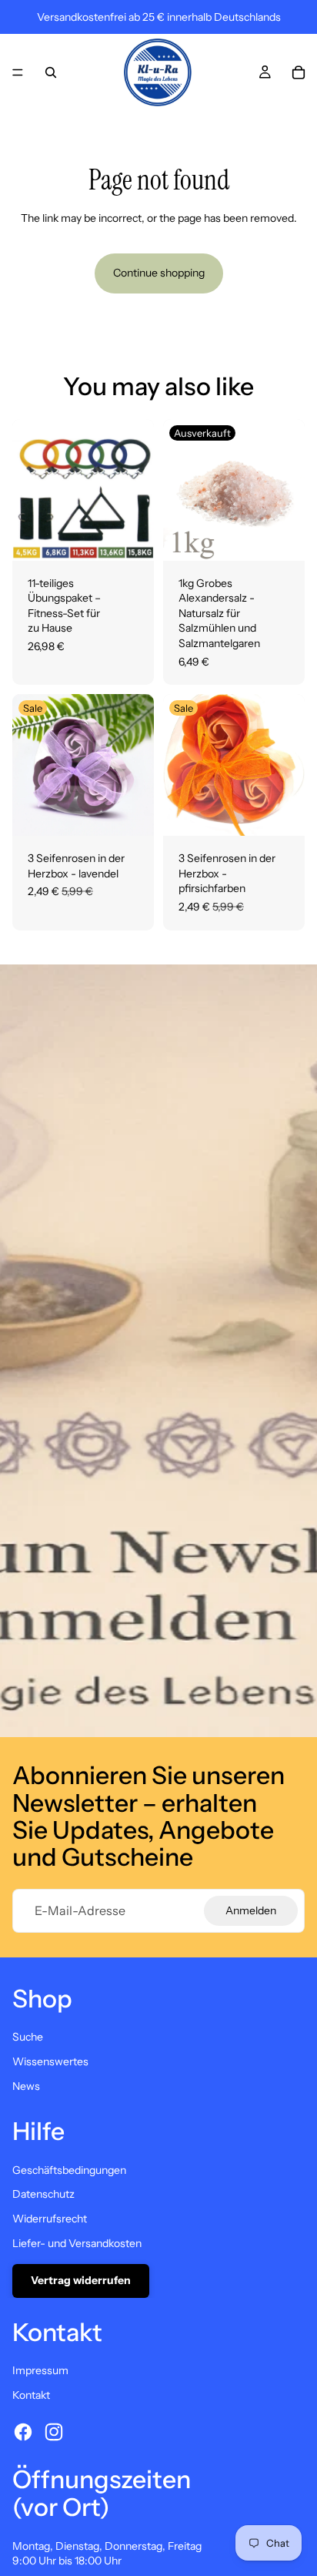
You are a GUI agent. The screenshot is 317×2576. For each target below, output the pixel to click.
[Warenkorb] (299, 72)
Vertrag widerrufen (81, 2280)
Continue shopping (159, 273)
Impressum (40, 2370)
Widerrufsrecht (50, 2219)
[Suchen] (51, 72)
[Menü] (18, 72)
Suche (28, 2037)
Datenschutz (43, 2194)
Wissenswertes (50, 2061)
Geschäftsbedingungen (69, 2170)
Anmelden (251, 1910)
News (26, 2086)
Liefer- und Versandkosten (77, 2243)
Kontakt (31, 2395)
